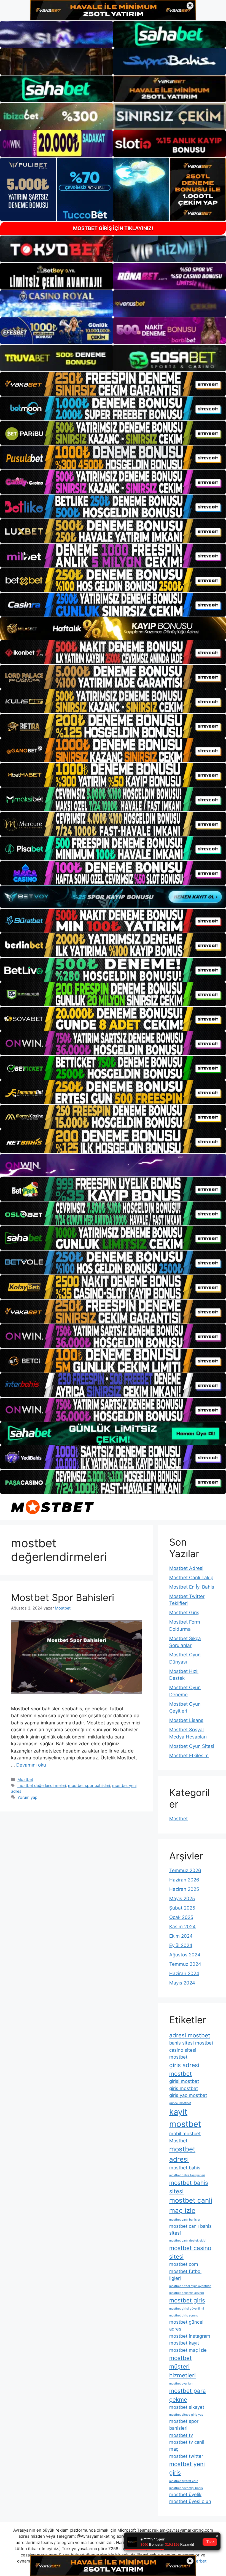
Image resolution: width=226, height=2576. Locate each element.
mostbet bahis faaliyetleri (187, 2175)
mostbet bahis (185, 2168)
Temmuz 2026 (185, 1870)
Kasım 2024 (182, 1927)
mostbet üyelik (185, 2494)
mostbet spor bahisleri (89, 1785)
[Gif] (113, 628)
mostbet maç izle (188, 2350)
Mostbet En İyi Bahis (192, 1587)
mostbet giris (187, 2300)
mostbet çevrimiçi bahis (186, 2488)
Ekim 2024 (181, 1936)
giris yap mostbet (188, 2095)
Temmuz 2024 (185, 1964)
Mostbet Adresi (186, 1568)
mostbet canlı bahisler (185, 2220)
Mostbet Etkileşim (189, 1756)
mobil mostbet (185, 2134)
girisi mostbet (184, 2081)
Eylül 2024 (181, 1945)
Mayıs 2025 (182, 1899)
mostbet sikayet (187, 2407)
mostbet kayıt (184, 2343)
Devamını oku (31, 1765)
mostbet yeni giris (187, 2468)
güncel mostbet (180, 2103)
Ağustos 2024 (185, 1955)
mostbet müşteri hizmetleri (182, 2367)
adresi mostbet (190, 2035)
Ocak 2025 (181, 1917)
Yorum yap (27, 1797)
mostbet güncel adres (186, 2325)
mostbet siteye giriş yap (186, 2415)
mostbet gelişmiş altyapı (187, 2293)
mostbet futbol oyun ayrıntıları (190, 2286)
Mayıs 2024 (182, 1983)
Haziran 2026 (184, 1880)
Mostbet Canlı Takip (191, 1578)
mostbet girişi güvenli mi (187, 2309)
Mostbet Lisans (186, 1720)
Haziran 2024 (184, 1973)
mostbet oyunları (181, 2384)
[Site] (113, 384)
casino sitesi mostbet (183, 2053)
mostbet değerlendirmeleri (42, 1785)
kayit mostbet (185, 2118)
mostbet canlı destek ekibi (188, 2241)
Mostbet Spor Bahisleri (63, 1597)
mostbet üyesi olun (190, 2501)
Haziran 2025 (184, 1889)
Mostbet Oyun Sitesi (192, 1746)
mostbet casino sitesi (190, 2252)
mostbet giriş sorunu (184, 2316)
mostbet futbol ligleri (185, 2275)
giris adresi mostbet (184, 2069)
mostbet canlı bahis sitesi (190, 2230)
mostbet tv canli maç (187, 2446)
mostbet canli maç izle (191, 2205)
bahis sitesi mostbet (191, 2043)
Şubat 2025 (182, 1908)
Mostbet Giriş (184, 1613)
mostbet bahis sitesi (189, 2187)
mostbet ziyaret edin (184, 2481)
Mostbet (25, 1779)
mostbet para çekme (188, 2395)
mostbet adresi (182, 2154)
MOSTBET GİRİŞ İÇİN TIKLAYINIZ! (113, 228)
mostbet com (184, 2264)
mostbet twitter (186, 2456)
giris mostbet (184, 2088)
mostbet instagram (190, 2336)
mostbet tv (181, 2435)
